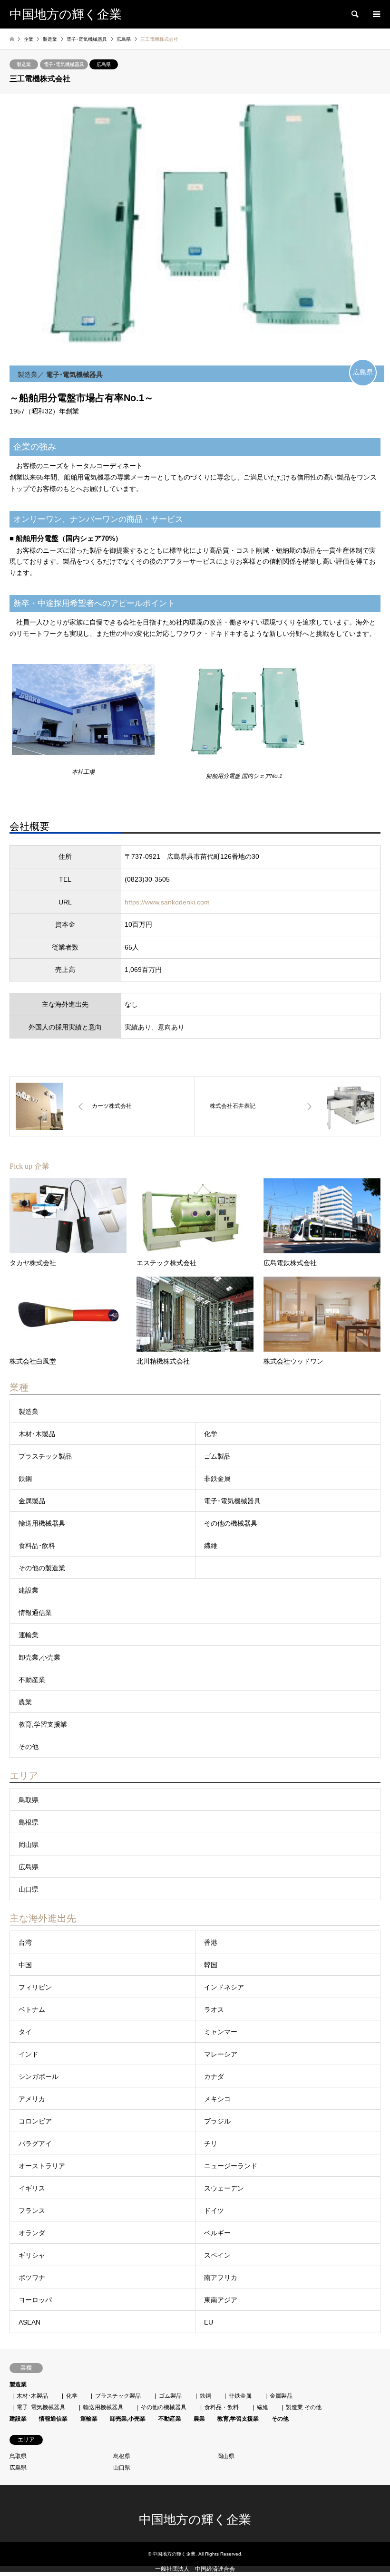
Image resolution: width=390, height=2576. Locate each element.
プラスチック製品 (45, 1456)
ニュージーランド (231, 2166)
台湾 (25, 1942)
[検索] (354, 14)
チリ (211, 2143)
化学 (211, 1434)
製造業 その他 (304, 2407)
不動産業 (32, 1680)
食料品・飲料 (222, 2407)
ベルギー (217, 2233)
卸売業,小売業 (39, 1657)
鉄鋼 (25, 1479)
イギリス (32, 2188)
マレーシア (221, 2054)
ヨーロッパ (35, 2300)
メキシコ (217, 2099)
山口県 (29, 1889)
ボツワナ (32, 2278)
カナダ (214, 2076)
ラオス (214, 2009)
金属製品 (32, 1501)
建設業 (29, 1590)
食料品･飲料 (37, 1546)
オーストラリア (42, 2166)
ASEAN (29, 2322)
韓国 (211, 1965)
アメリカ (32, 2099)
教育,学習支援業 (43, 1724)
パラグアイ (35, 2143)
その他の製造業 (42, 1568)
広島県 (104, 64)
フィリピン (35, 1987)
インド (29, 2054)
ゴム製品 (217, 1456)
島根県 (29, 1822)
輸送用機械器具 (42, 1523)
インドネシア (224, 1987)
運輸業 (29, 1635)
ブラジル (217, 2121)
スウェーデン (224, 2188)
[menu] (376, 14)
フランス (32, 2211)
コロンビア (35, 2121)
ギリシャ (32, 2255)
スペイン (217, 2255)
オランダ (32, 2233)
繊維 (211, 1546)
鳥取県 (29, 1800)
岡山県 (29, 1845)
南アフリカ (221, 2278)
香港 (211, 1942)
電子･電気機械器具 (64, 64)
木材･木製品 (37, 1434)
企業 (29, 39)
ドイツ (214, 2211)
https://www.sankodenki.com (167, 902)
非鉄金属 (217, 1479)
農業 (25, 1702)
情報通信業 (35, 1613)
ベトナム (32, 2009)
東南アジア (221, 2300)
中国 (25, 1965)
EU (209, 2322)
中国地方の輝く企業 (195, 2520)
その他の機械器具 (231, 1523)
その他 (29, 1747)
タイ (25, 2032)
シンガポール (39, 2076)
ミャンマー (221, 2032)
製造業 (24, 64)
